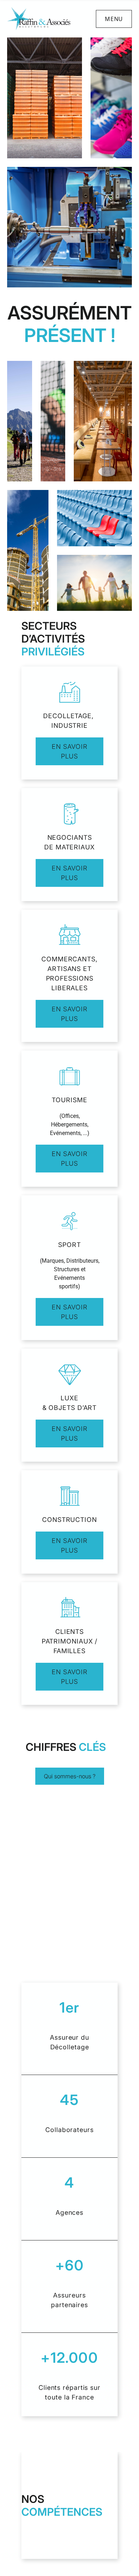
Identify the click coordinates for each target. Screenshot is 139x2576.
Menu (114, 19)
